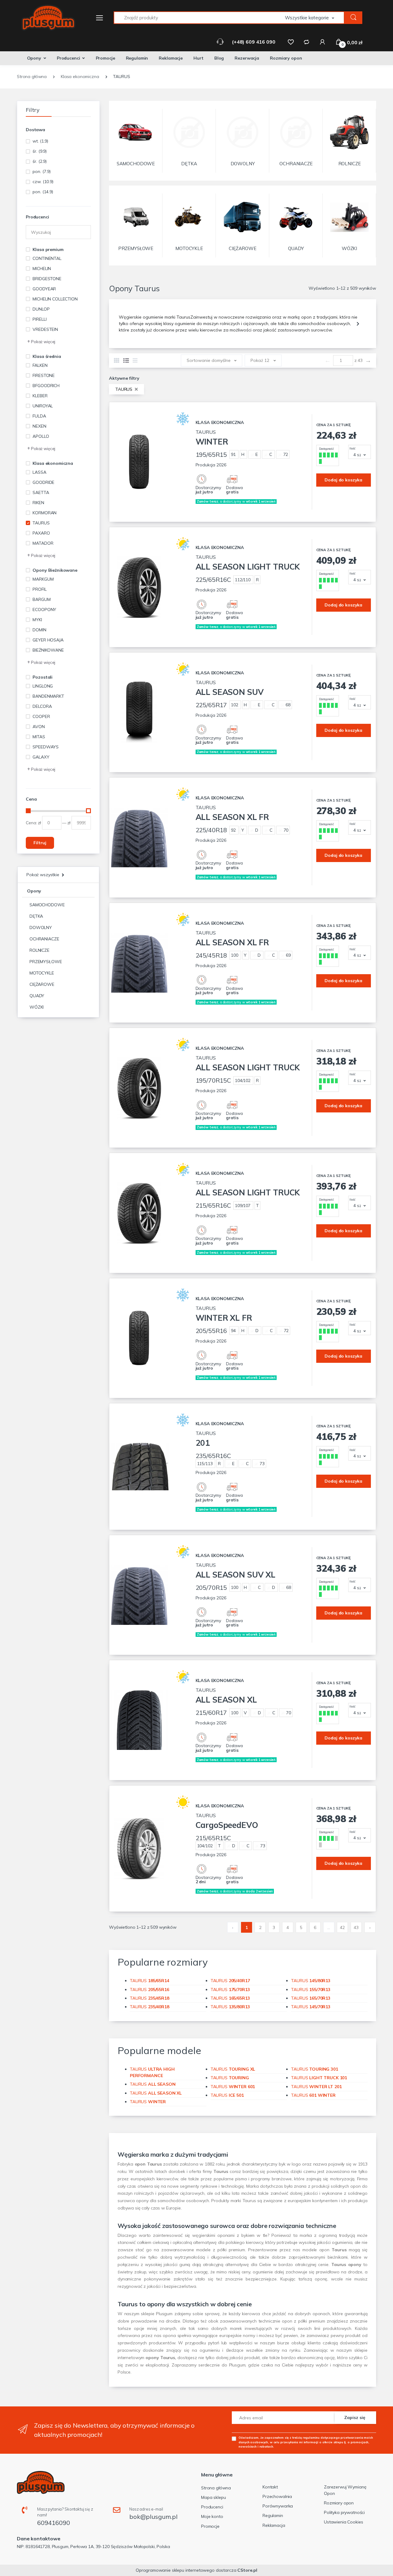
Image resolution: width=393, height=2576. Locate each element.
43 (356, 1927)
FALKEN (40, 365)
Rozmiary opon (286, 58)
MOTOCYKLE (42, 973)
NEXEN (39, 426)
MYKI (37, 620)
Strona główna (216, 2488)
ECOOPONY (44, 610)
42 (342, 1927)
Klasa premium (48, 249)
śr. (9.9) (40, 151)
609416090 (54, 2523)
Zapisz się (355, 2417)
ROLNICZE (39, 950)
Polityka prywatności (344, 2512)
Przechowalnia (277, 2496)
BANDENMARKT (48, 696)
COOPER (41, 716)
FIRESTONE (44, 375)
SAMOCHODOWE (47, 905)
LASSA (39, 472)
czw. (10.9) (43, 182)
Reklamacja (274, 2525)
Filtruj (40, 843)
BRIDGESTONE (47, 279)
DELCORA (42, 706)
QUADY (37, 996)
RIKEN (38, 503)
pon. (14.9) (43, 192)
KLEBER (40, 396)
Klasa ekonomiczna (53, 463)
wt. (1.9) (40, 141)
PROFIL (39, 589)
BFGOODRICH (46, 386)
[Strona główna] (45, 18)
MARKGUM (43, 579)
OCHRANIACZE (44, 939)
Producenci (68, 58)
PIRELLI (39, 319)
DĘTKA (36, 916)
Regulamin (137, 58)
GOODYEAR (44, 289)
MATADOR (43, 543)
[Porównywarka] (306, 42)
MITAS (39, 737)
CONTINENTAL (47, 258)
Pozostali (43, 677)
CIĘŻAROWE (42, 984)
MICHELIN (42, 269)
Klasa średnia (47, 356)
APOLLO (41, 436)
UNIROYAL (43, 406)
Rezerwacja (247, 58)
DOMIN (39, 630)
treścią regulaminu (306, 2437)
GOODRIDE (43, 482)
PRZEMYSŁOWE (46, 962)
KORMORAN (45, 513)
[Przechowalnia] (291, 42)
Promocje (105, 58)
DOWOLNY (41, 927)
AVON (39, 727)
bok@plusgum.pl (153, 2517)
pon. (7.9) (42, 171)
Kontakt (270, 2487)
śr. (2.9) (40, 161)
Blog (219, 58)
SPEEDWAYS (46, 747)
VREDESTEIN (45, 329)
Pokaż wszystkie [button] (43, 875)
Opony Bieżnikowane (55, 570)
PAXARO (41, 533)
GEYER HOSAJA (48, 640)
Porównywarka (278, 2506)
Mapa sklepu (213, 2497)
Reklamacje (171, 58)
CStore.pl (247, 2570)
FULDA (39, 416)
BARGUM (41, 599)
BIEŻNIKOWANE (48, 650)
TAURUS (41, 523)
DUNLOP (41, 309)
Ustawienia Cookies (343, 2522)
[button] (315, 18)
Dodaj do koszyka (343, 480)
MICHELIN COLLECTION (55, 299)
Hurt (198, 58)
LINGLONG (43, 686)
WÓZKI (37, 1007)
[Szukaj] (353, 18)
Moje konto (212, 2516)
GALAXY (41, 757)
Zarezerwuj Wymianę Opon (345, 2490)
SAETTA (41, 492)
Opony (34, 58)
